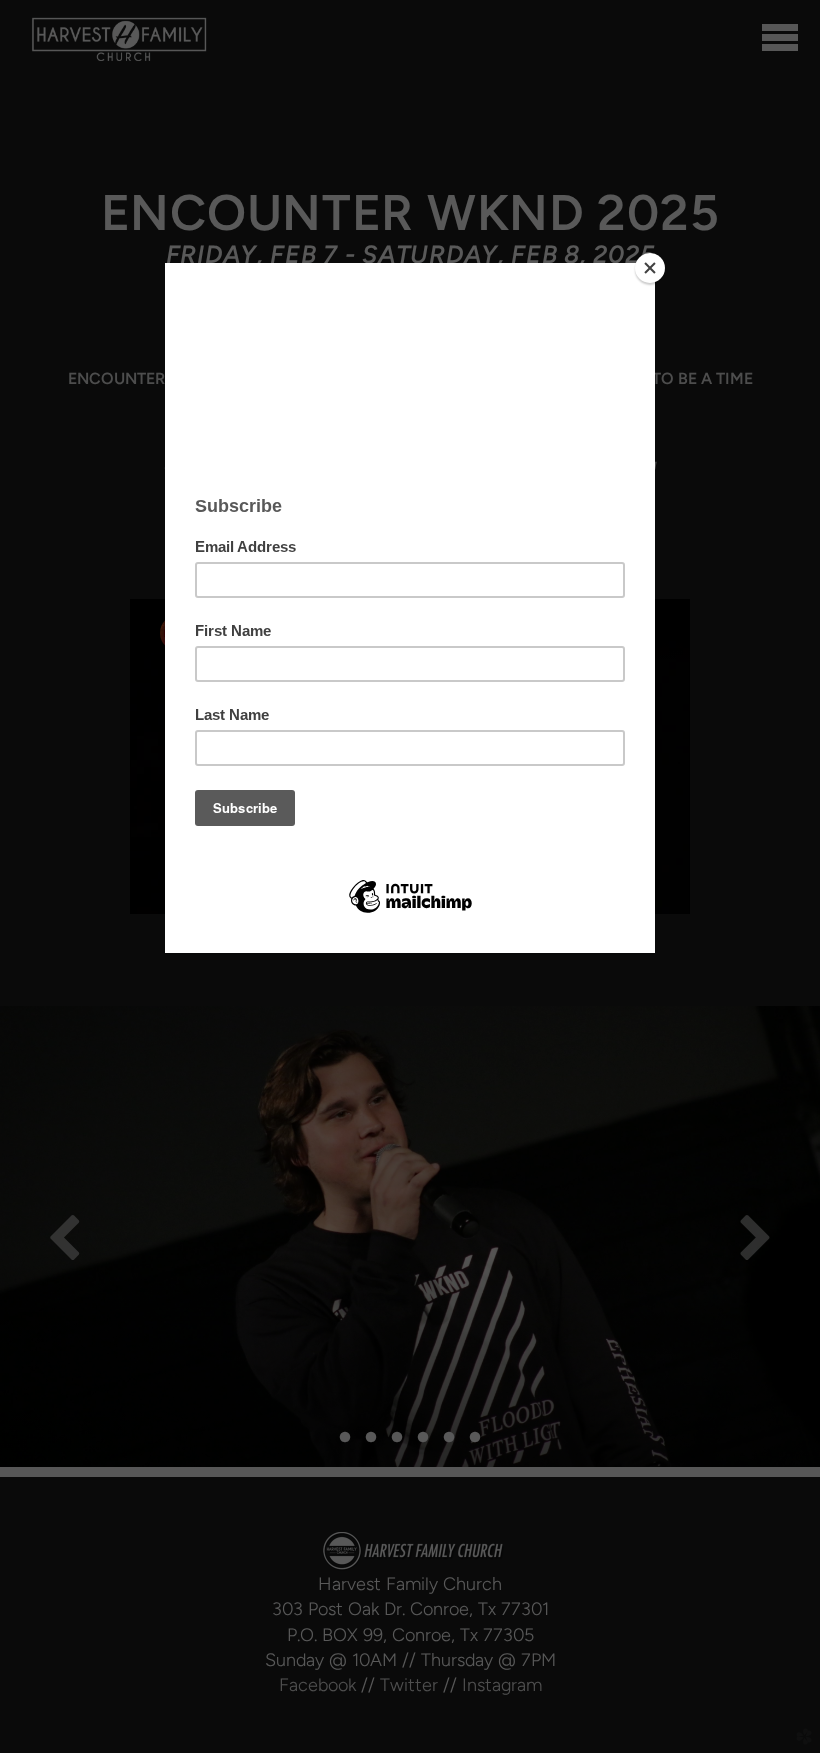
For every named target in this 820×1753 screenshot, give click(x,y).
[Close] (650, 268)
